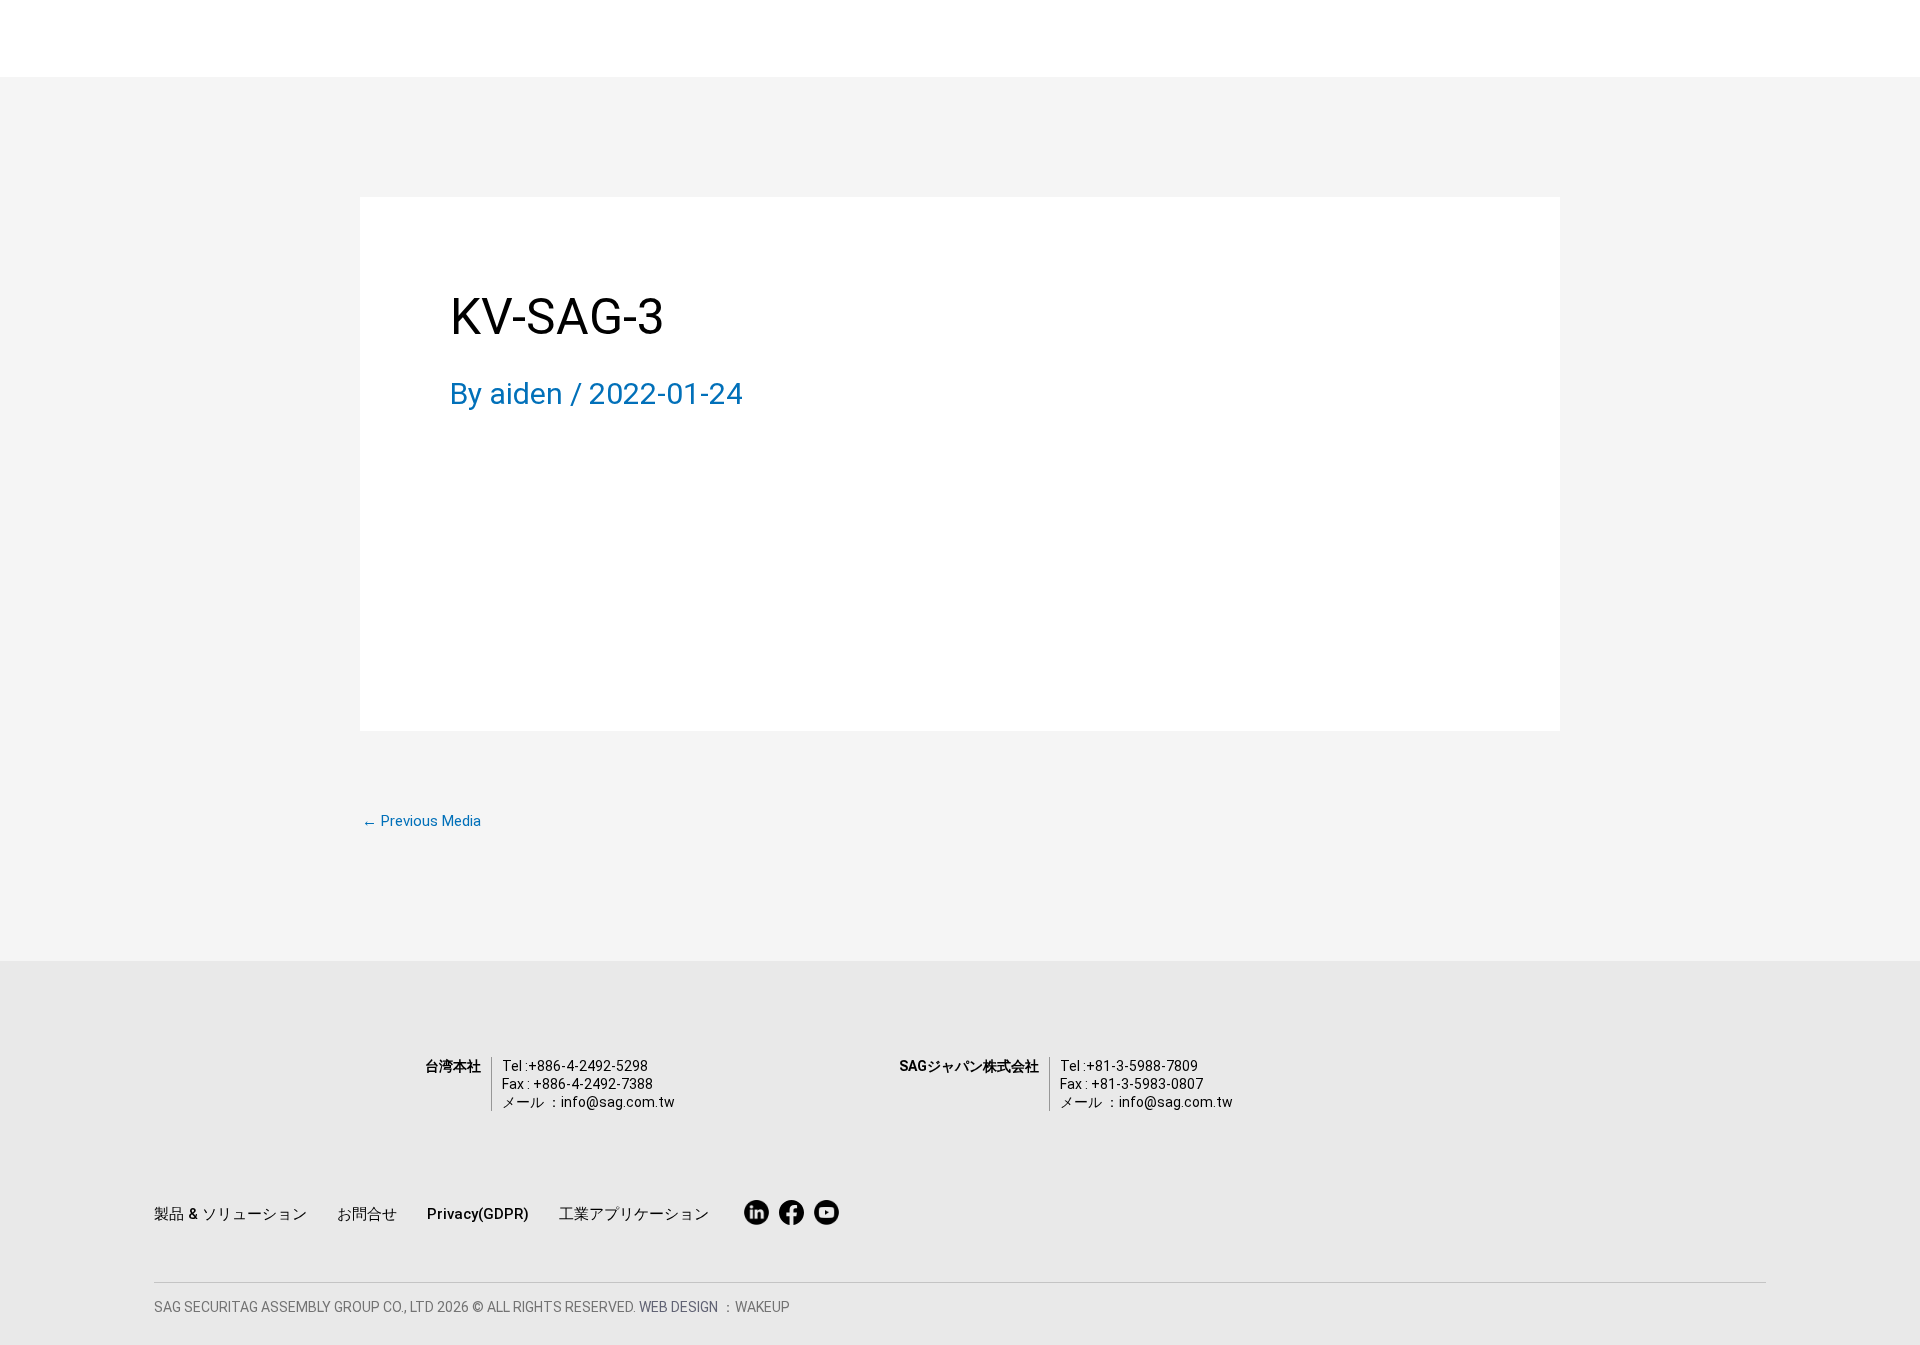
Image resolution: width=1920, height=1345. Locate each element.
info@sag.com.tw (618, 1102)
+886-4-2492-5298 (588, 1066)
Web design (680, 1307)
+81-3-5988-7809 (1142, 1066)
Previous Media (421, 821)
